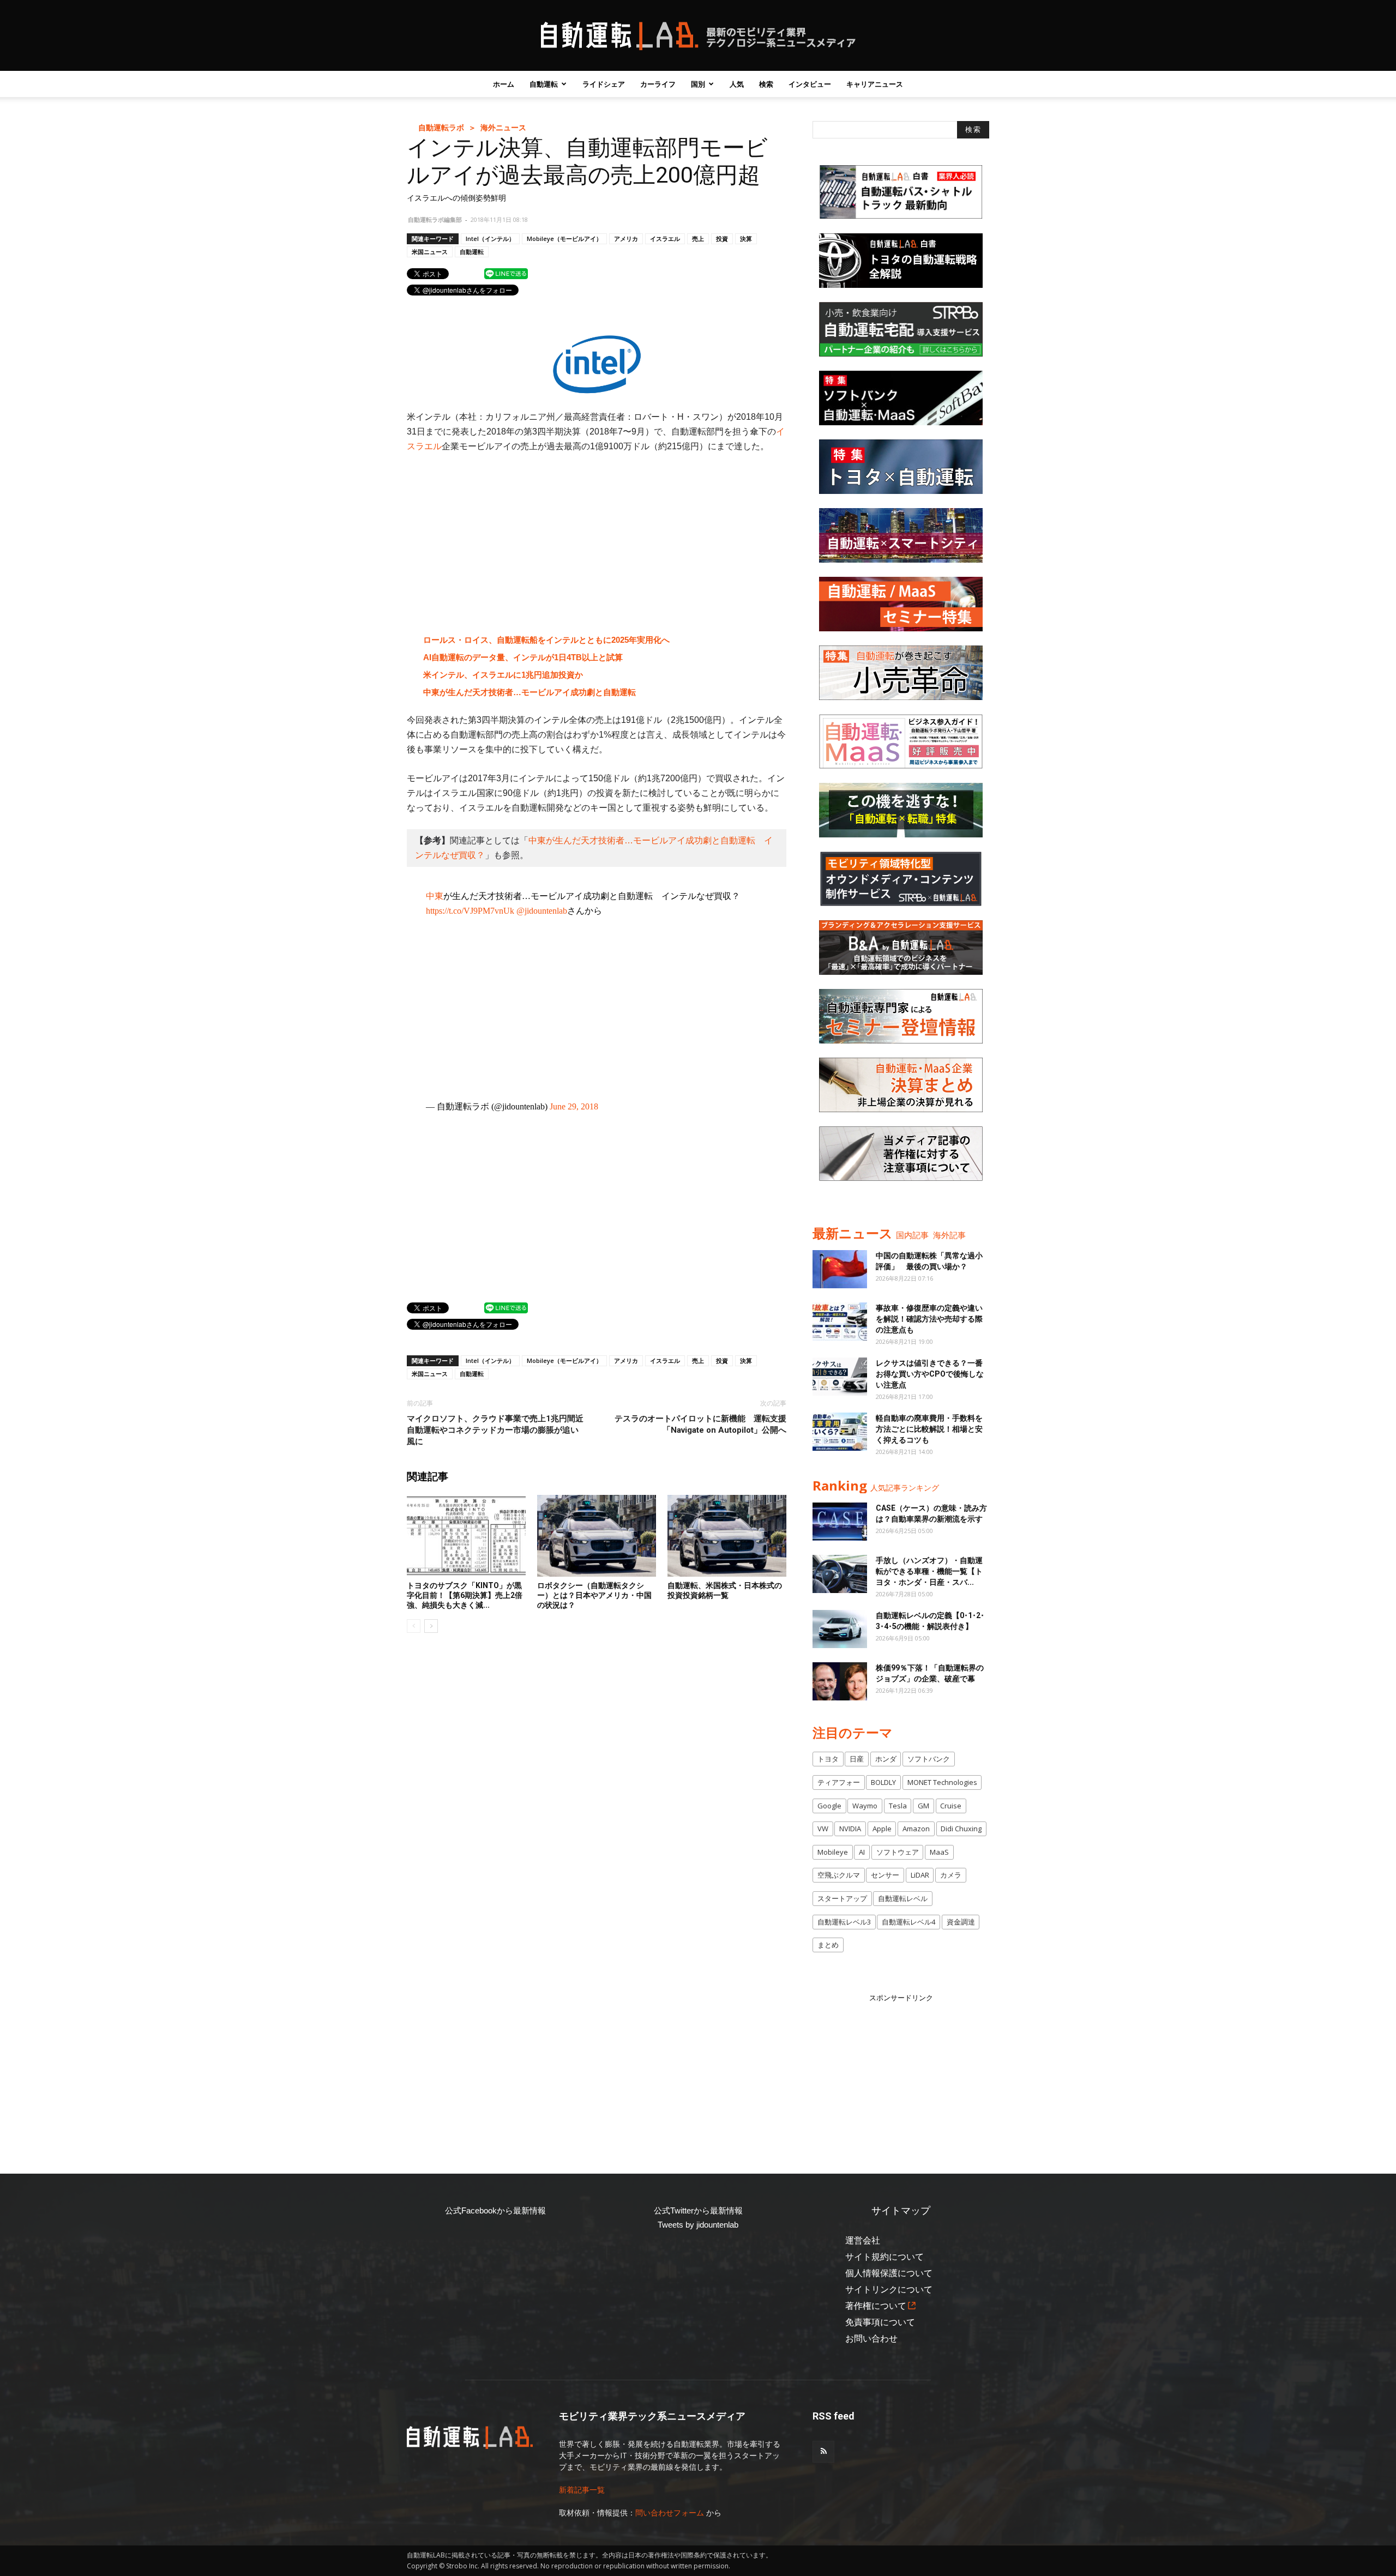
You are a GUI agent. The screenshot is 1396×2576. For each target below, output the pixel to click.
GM (923, 1806)
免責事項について (880, 2322)
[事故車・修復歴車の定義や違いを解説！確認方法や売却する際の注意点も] (840, 1322)
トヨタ (828, 1759)
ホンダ (886, 1759)
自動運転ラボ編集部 (435, 219)
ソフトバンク (929, 1759)
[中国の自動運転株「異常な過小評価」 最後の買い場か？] (840, 1269)
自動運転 (544, 84)
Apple (882, 1829)
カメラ (951, 1875)
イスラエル (665, 239)
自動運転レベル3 (844, 1922)
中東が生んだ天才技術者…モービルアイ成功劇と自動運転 (529, 692)
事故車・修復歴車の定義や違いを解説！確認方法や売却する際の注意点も (929, 1319)
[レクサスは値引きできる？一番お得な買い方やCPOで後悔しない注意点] (840, 1377)
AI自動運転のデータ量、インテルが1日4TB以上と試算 (523, 657)
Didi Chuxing (961, 1829)
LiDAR (920, 1875)
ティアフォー (839, 1782)
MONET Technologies (942, 1782)
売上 (698, 239)
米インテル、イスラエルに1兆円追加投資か (503, 675)
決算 (746, 239)
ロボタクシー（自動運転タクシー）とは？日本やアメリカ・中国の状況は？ (594, 1595)
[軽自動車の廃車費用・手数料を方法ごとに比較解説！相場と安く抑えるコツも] (840, 1432)
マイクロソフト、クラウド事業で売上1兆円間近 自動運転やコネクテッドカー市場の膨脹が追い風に (495, 1430)
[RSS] (823, 2452)
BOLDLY (883, 1782)
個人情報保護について (889, 2273)
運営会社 (863, 2240)
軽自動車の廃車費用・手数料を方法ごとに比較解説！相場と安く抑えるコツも (929, 1429)
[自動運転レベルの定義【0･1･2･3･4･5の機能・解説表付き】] (840, 1629)
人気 (737, 84)
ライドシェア (604, 84)
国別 (698, 84)
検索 (766, 84)
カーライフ (658, 84)
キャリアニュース (875, 84)
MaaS (939, 1852)
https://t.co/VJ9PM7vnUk (470, 911)
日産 (857, 1759)
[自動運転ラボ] (698, 36)
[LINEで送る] (506, 273)
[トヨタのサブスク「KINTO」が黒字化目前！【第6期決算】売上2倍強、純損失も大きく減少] (466, 1536)
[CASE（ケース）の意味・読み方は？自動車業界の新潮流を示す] (840, 1522)
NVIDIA (850, 1829)
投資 (722, 239)
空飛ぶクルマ (839, 1875)
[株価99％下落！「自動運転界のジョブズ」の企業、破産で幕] (840, 1681)
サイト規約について (884, 2257)
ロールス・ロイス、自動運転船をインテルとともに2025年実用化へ (546, 640)
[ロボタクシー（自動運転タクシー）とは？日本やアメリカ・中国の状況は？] (597, 1536)
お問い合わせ (871, 2339)
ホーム (504, 84)
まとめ (828, 1945)
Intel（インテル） (490, 239)
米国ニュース (430, 252)
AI (862, 1852)
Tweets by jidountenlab (698, 2225)
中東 (435, 896)
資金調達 (961, 1922)
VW (823, 1829)
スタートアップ (842, 1898)
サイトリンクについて (889, 2290)
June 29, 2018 (574, 1106)
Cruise (951, 1806)
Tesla (898, 1806)
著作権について (876, 2306)
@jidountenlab (542, 911)
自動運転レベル (903, 1898)
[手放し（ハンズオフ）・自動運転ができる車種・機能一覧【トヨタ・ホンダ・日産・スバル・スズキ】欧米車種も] (840, 1574)
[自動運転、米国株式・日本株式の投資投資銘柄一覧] (727, 1536)
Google (829, 1806)
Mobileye (833, 1852)
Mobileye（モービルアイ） (564, 239)
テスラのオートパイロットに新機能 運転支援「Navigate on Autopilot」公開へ (700, 1424)
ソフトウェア (898, 1852)
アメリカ (626, 239)
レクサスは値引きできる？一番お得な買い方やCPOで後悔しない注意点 (930, 1374)
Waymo (865, 1806)
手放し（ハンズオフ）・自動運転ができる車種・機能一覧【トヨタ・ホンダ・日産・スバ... (929, 1571)
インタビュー (810, 84)
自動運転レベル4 (908, 1922)
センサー (885, 1875)
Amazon (916, 1829)
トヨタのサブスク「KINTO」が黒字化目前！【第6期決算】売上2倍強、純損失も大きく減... (465, 1595)
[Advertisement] (597, 544)
